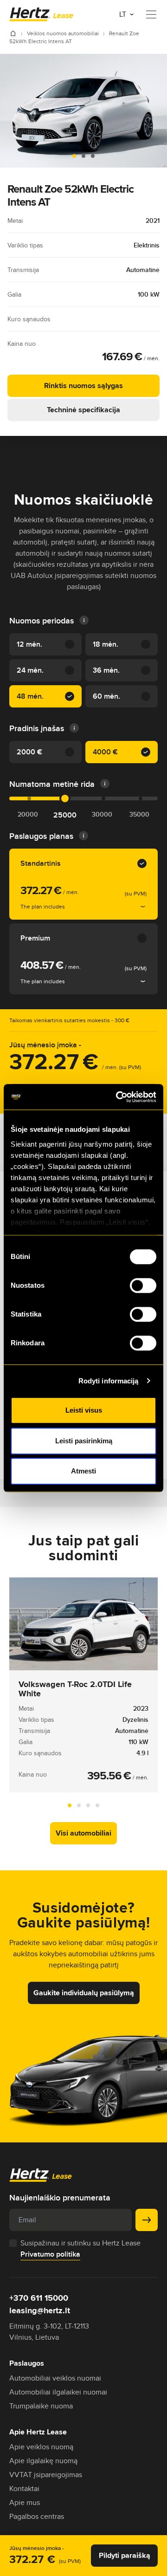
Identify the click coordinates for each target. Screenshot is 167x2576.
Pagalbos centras (37, 2516)
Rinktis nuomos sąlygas (83, 386)
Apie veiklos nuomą (41, 2447)
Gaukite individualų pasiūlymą (84, 1993)
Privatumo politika (50, 2254)
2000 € (29, 752)
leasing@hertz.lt (40, 2310)
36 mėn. (106, 670)
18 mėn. (106, 644)
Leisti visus (84, 1410)
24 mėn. (30, 670)
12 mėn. (29, 644)
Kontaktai (24, 2488)
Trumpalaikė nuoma (41, 2406)
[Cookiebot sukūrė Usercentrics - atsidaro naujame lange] (118, 1097)
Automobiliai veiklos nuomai (55, 2378)
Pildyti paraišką (125, 2555)
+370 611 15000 (39, 2298)
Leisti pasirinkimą (84, 1441)
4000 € (105, 752)
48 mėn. (30, 696)
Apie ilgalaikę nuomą (43, 2461)
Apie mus (25, 2502)
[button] (74, 156)
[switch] (143, 1285)
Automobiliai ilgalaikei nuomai (58, 2392)
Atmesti (83, 1471)
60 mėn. (106, 696)
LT (124, 14)
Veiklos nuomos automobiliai (64, 33)
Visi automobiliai (83, 1833)
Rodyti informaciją (109, 1381)
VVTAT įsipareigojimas (46, 2475)
